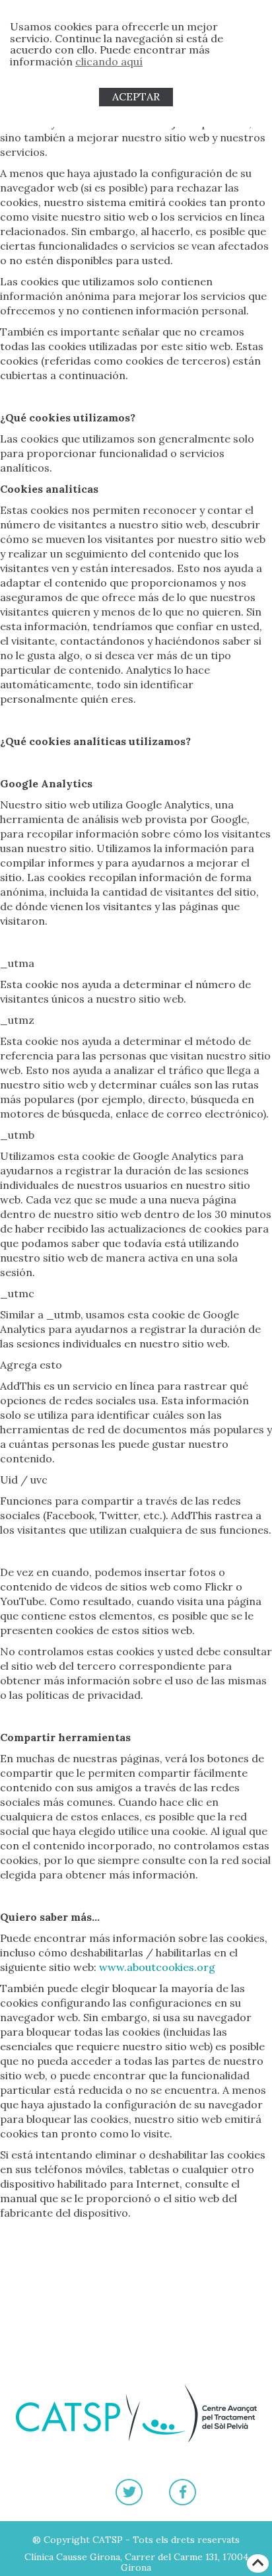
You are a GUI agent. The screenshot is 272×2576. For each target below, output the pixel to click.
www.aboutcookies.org (157, 1967)
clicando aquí (109, 61)
